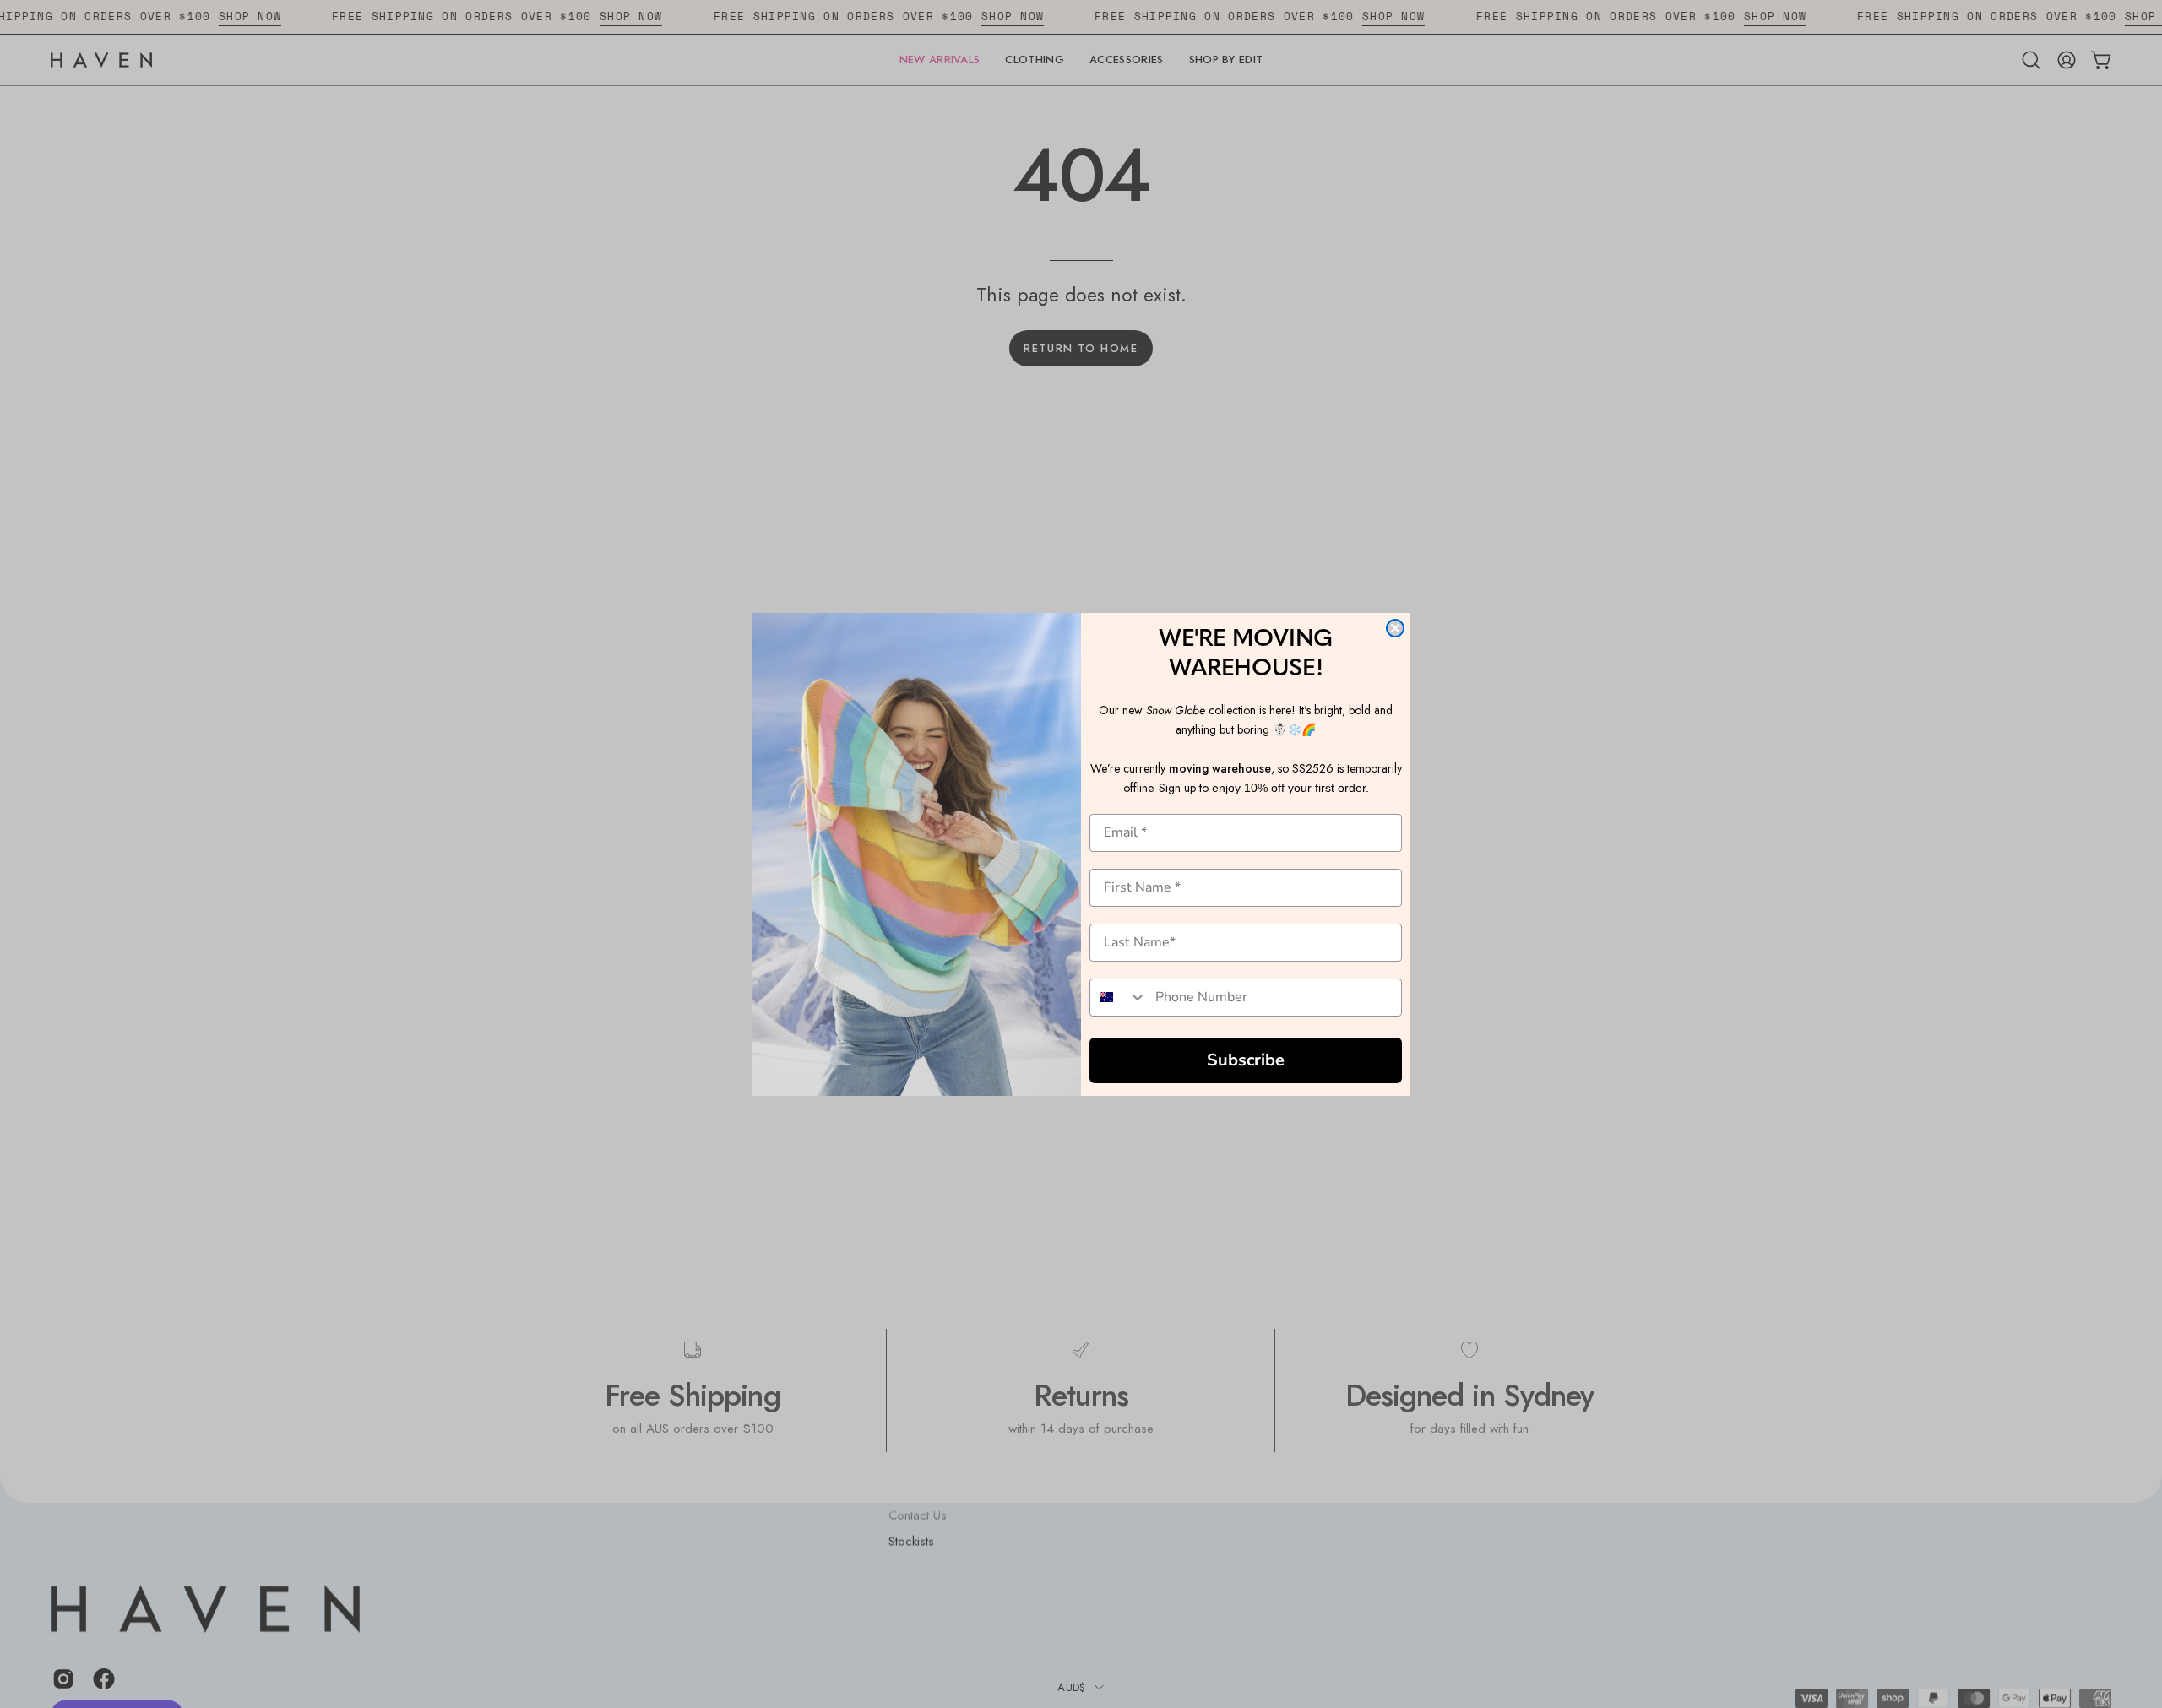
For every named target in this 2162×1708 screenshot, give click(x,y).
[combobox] (1119, 998)
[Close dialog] (1395, 628)
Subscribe (1246, 1060)
